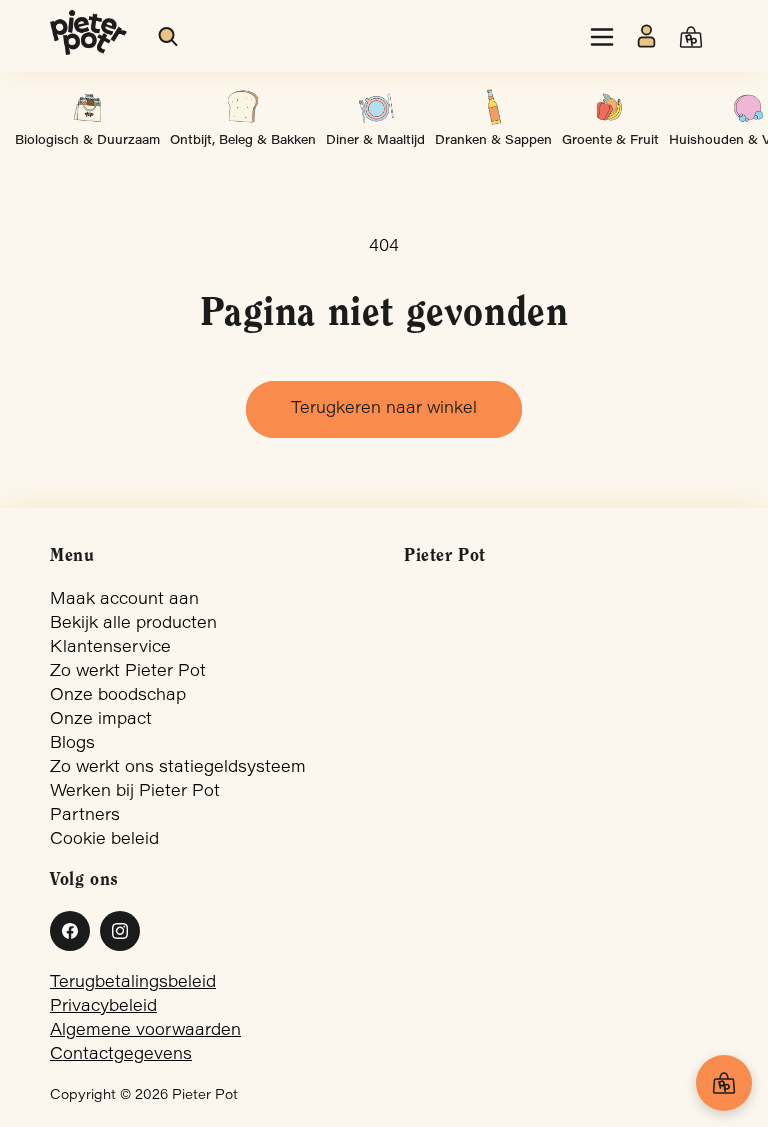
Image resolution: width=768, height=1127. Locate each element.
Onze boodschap (118, 696)
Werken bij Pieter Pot (135, 792)
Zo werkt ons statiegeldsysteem (178, 768)
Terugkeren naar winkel (384, 409)
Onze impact (101, 720)
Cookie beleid (104, 840)
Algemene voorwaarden (145, 1031)
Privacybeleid (103, 1007)
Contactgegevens (121, 1055)
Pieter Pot (205, 1096)
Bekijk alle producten (133, 624)
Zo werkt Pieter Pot (128, 672)
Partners (85, 816)
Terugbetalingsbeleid (133, 983)
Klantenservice (110, 648)
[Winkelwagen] (724, 1083)
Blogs (72, 744)
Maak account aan (124, 600)
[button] (169, 37)
